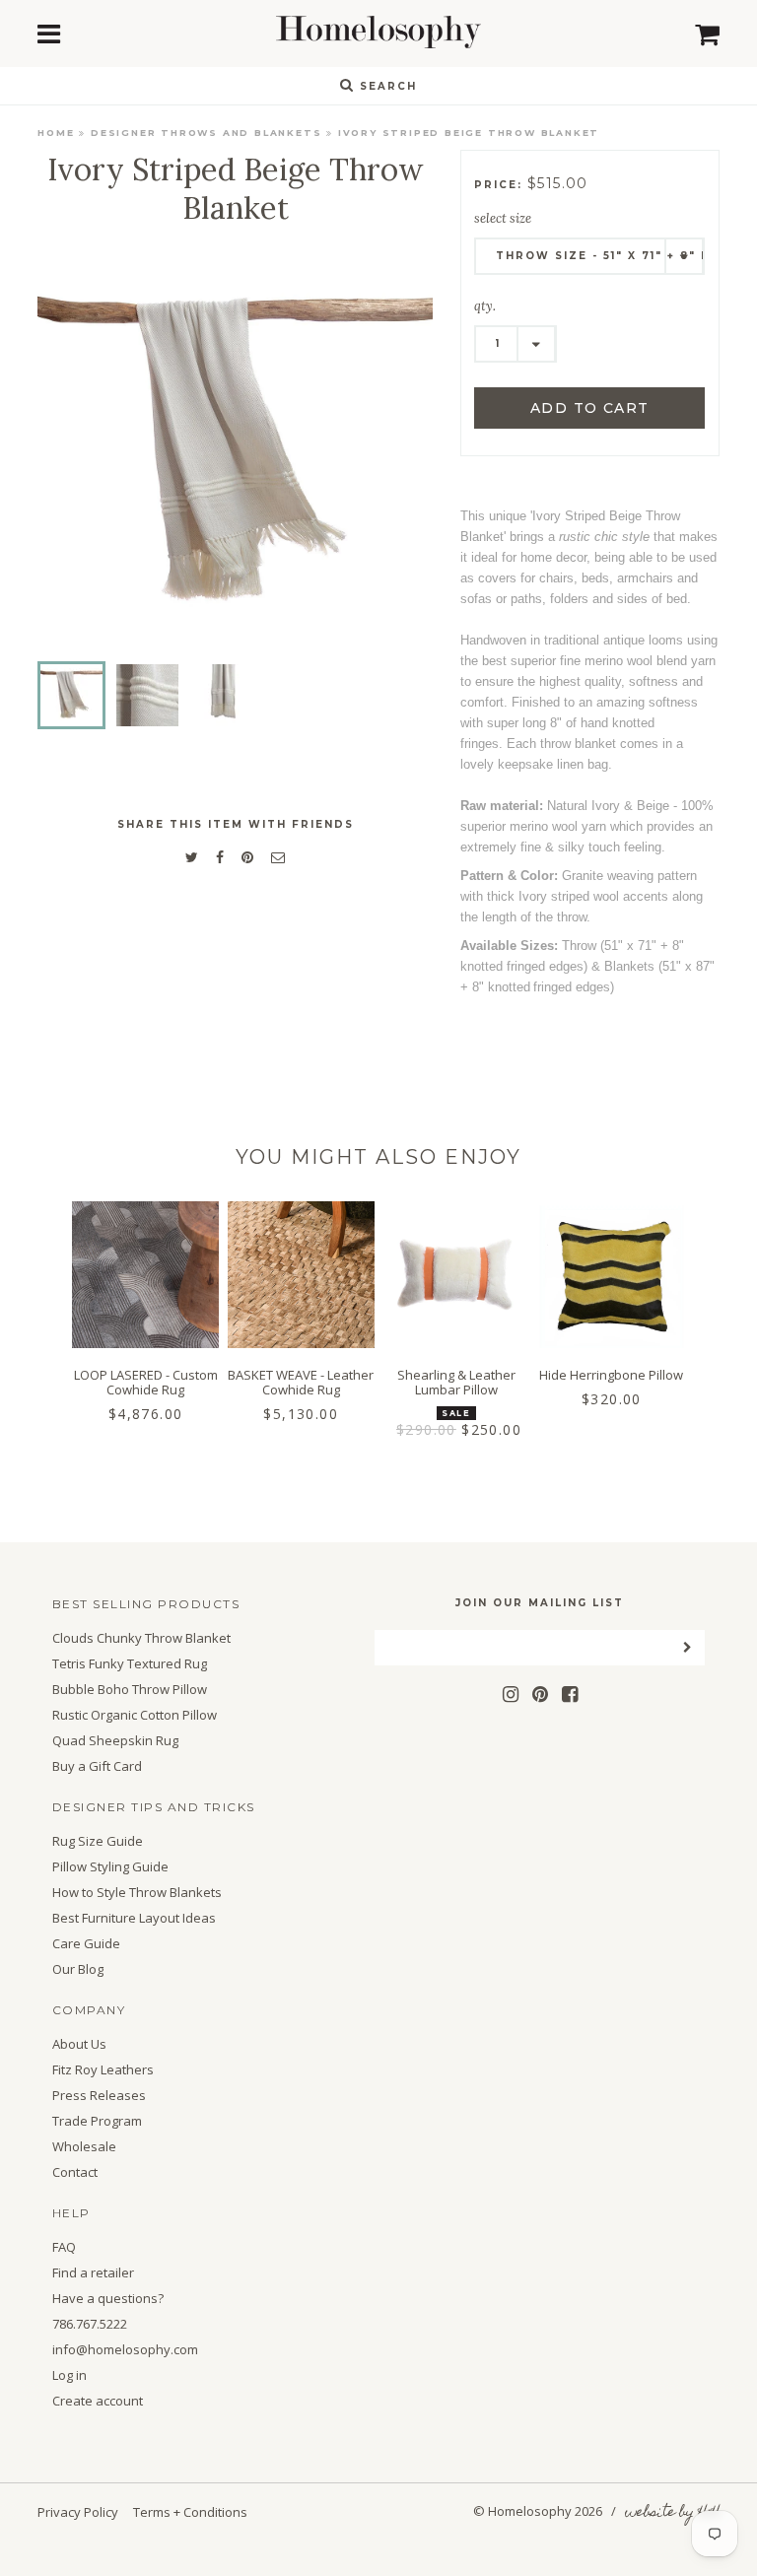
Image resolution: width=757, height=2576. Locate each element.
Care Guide (86, 1944)
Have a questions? (108, 2299)
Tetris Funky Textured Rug (130, 1664)
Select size (503, 218)
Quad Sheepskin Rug (115, 1741)
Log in (69, 2375)
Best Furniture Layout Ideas (134, 1918)
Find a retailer (93, 2273)
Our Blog (78, 1969)
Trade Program (97, 2121)
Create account (98, 2401)
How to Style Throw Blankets (137, 1893)
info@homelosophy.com (125, 2350)
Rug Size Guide (98, 1841)
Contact (75, 2172)
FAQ (64, 2247)
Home (56, 133)
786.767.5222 (90, 2324)
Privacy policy (78, 2512)
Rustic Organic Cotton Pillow (135, 1715)
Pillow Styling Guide (110, 1867)
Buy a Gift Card (97, 1766)
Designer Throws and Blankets (206, 133)
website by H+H (672, 2513)
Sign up (379, 1489)
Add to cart (589, 408)
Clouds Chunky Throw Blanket (141, 1638)
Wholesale (84, 2147)
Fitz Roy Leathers (103, 2070)
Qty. (485, 306)
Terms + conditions (190, 2512)
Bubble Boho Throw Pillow (130, 1690)
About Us (79, 2044)
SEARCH (386, 86)
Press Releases (99, 2096)
